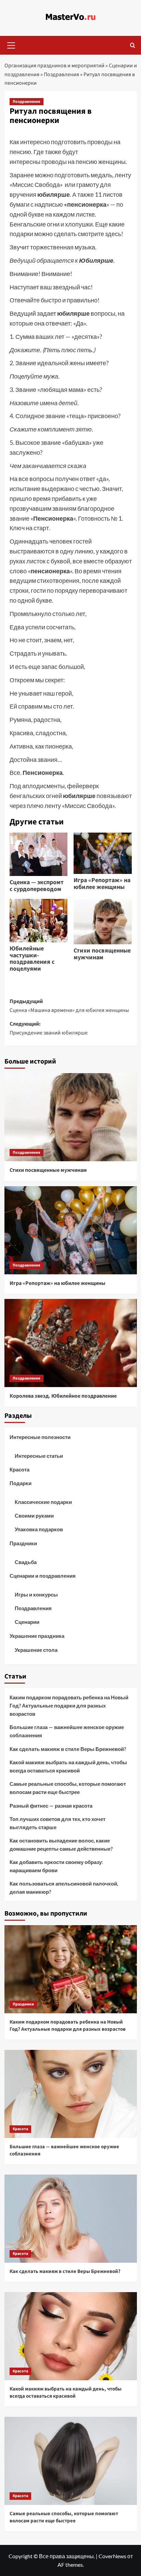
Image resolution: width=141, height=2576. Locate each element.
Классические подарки (43, 1502)
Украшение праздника (37, 1636)
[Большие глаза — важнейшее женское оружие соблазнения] (71, 2094)
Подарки (21, 1483)
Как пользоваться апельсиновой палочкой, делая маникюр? (64, 1888)
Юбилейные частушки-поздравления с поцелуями (32, 959)
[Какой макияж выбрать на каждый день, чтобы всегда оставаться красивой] (71, 2336)
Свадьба (26, 1562)
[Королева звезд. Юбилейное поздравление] (71, 1343)
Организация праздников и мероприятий (54, 66)
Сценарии (27, 1622)
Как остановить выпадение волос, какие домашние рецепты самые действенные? (61, 1845)
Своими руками (34, 1516)
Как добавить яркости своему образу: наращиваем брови (56, 1866)
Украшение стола (36, 1650)
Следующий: (49, 1028)
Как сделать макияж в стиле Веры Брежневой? (68, 1749)
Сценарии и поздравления (43, 1576)
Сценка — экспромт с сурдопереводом (37, 886)
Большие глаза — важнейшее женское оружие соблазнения (67, 1731)
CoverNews (112, 2556)
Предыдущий (69, 1006)
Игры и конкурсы (36, 1594)
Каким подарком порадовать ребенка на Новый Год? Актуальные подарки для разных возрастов (69, 1705)
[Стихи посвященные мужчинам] (71, 1117)
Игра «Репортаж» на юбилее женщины (102, 884)
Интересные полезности (40, 1437)
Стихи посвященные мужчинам (102, 954)
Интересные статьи (39, 1456)
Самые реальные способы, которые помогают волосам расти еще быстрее (68, 1788)
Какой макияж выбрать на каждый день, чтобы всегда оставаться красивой (68, 1766)
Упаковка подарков (39, 1529)
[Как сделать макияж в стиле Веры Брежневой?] (71, 2219)
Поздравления (61, 74)
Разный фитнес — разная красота (51, 1806)
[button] (11, 44)
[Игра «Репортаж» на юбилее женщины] (71, 1230)
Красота (20, 1469)
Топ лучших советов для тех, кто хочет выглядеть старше (57, 1823)
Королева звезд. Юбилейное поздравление (63, 1396)
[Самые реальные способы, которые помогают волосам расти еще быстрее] (71, 2461)
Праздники (23, 1543)
